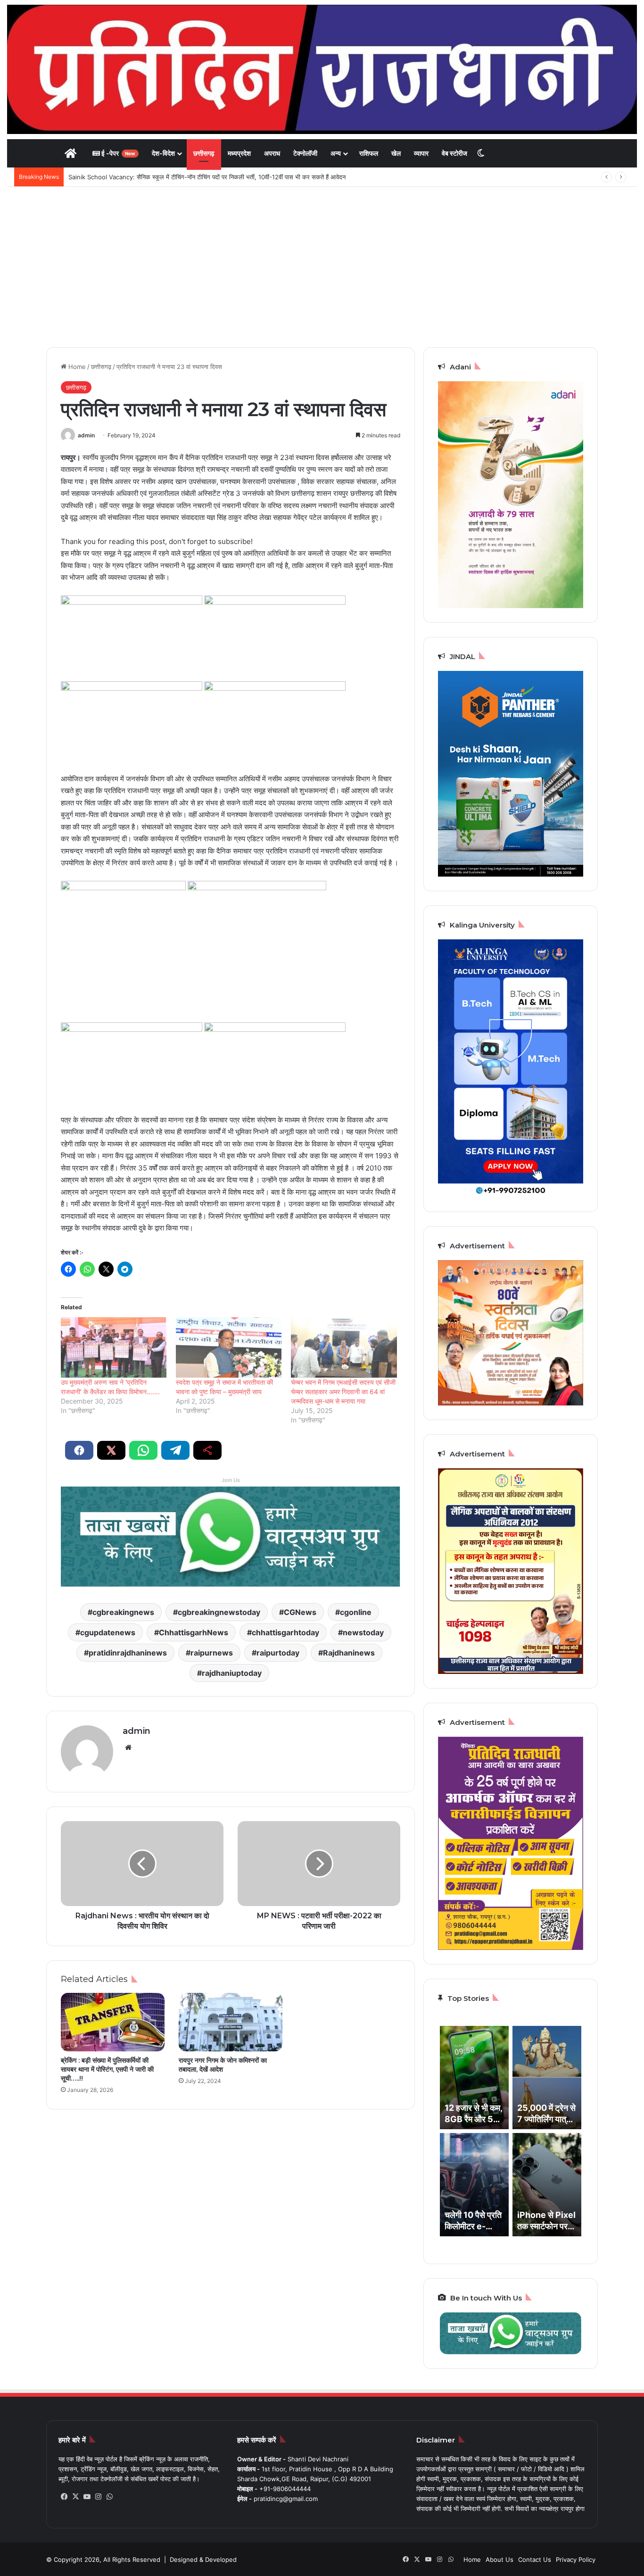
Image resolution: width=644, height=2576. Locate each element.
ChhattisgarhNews (194, 1632)
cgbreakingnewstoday (219, 1612)
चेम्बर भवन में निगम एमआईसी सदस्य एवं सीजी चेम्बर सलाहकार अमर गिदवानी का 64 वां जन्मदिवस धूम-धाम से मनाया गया (343, 1392)
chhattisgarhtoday (285, 1632)
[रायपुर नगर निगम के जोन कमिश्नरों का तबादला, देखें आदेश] (231, 2022)
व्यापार (421, 153)
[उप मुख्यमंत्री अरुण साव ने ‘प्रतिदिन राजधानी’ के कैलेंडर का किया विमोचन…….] (114, 1347)
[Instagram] (98, 2497)
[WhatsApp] (109, 2497)
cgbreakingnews (123, 1612)
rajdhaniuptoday (232, 1673)
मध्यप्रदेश (239, 153)
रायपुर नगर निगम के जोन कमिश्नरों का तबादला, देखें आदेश (223, 2065)
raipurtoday (278, 1653)
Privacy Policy (576, 2559)
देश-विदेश (163, 153)
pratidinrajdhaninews (128, 1653)
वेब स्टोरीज (454, 153)
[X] (75, 2497)
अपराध (272, 153)
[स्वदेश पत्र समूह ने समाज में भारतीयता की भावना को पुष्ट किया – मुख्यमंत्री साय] (229, 1347)
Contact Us (535, 2559)
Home (76, 367)
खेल (396, 153)
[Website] (128, 1748)
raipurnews (212, 1653)
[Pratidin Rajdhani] (322, 69)
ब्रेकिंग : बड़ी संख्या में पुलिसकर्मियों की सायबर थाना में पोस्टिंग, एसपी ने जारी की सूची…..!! (107, 2069)
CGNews (300, 1612)
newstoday (363, 1632)
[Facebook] (64, 2497)
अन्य (336, 153)
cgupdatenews (108, 1632)
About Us (500, 2559)
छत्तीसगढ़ (204, 153)
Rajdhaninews (349, 1653)
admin (86, 435)
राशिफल (369, 153)
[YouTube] (87, 2497)
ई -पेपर (118, 153)
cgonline (356, 1612)
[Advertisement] (322, 267)
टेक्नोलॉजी (305, 153)
